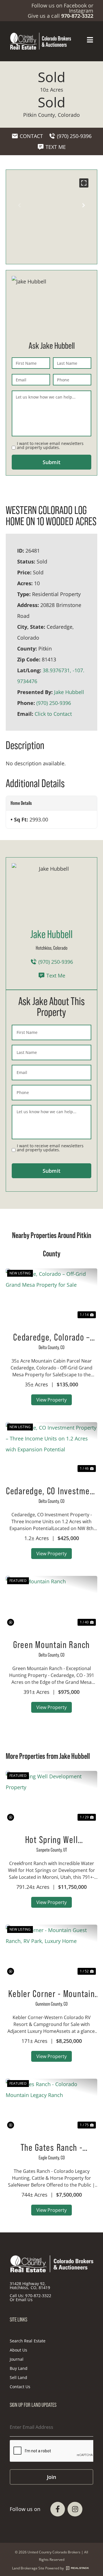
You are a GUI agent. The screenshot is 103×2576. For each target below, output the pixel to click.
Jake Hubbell (69, 692)
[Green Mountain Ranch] (51, 1602)
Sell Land (18, 2377)
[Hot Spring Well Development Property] (51, 1797)
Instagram (81, 11)
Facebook (75, 5)
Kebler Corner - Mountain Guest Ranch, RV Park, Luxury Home (52, 1994)
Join (51, 2477)
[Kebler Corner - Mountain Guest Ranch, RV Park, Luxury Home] (51, 1950)
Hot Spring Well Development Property (51, 1840)
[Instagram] (75, 2509)
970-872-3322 (38, 2296)
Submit (51, 462)
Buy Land (19, 2368)
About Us (18, 2350)
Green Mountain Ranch (51, 1645)
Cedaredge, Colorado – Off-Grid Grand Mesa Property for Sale (51, 1337)
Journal (17, 2359)
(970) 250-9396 (54, 703)
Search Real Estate (28, 2341)
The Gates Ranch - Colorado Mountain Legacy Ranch (51, 2147)
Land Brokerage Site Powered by (38, 2568)
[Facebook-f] (58, 2509)
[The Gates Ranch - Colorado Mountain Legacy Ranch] (51, 2104)
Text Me (56, 975)
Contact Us (20, 2387)
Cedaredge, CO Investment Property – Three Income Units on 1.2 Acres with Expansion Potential (51, 1491)
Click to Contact (53, 714)
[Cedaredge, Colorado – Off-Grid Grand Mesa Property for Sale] (51, 1294)
